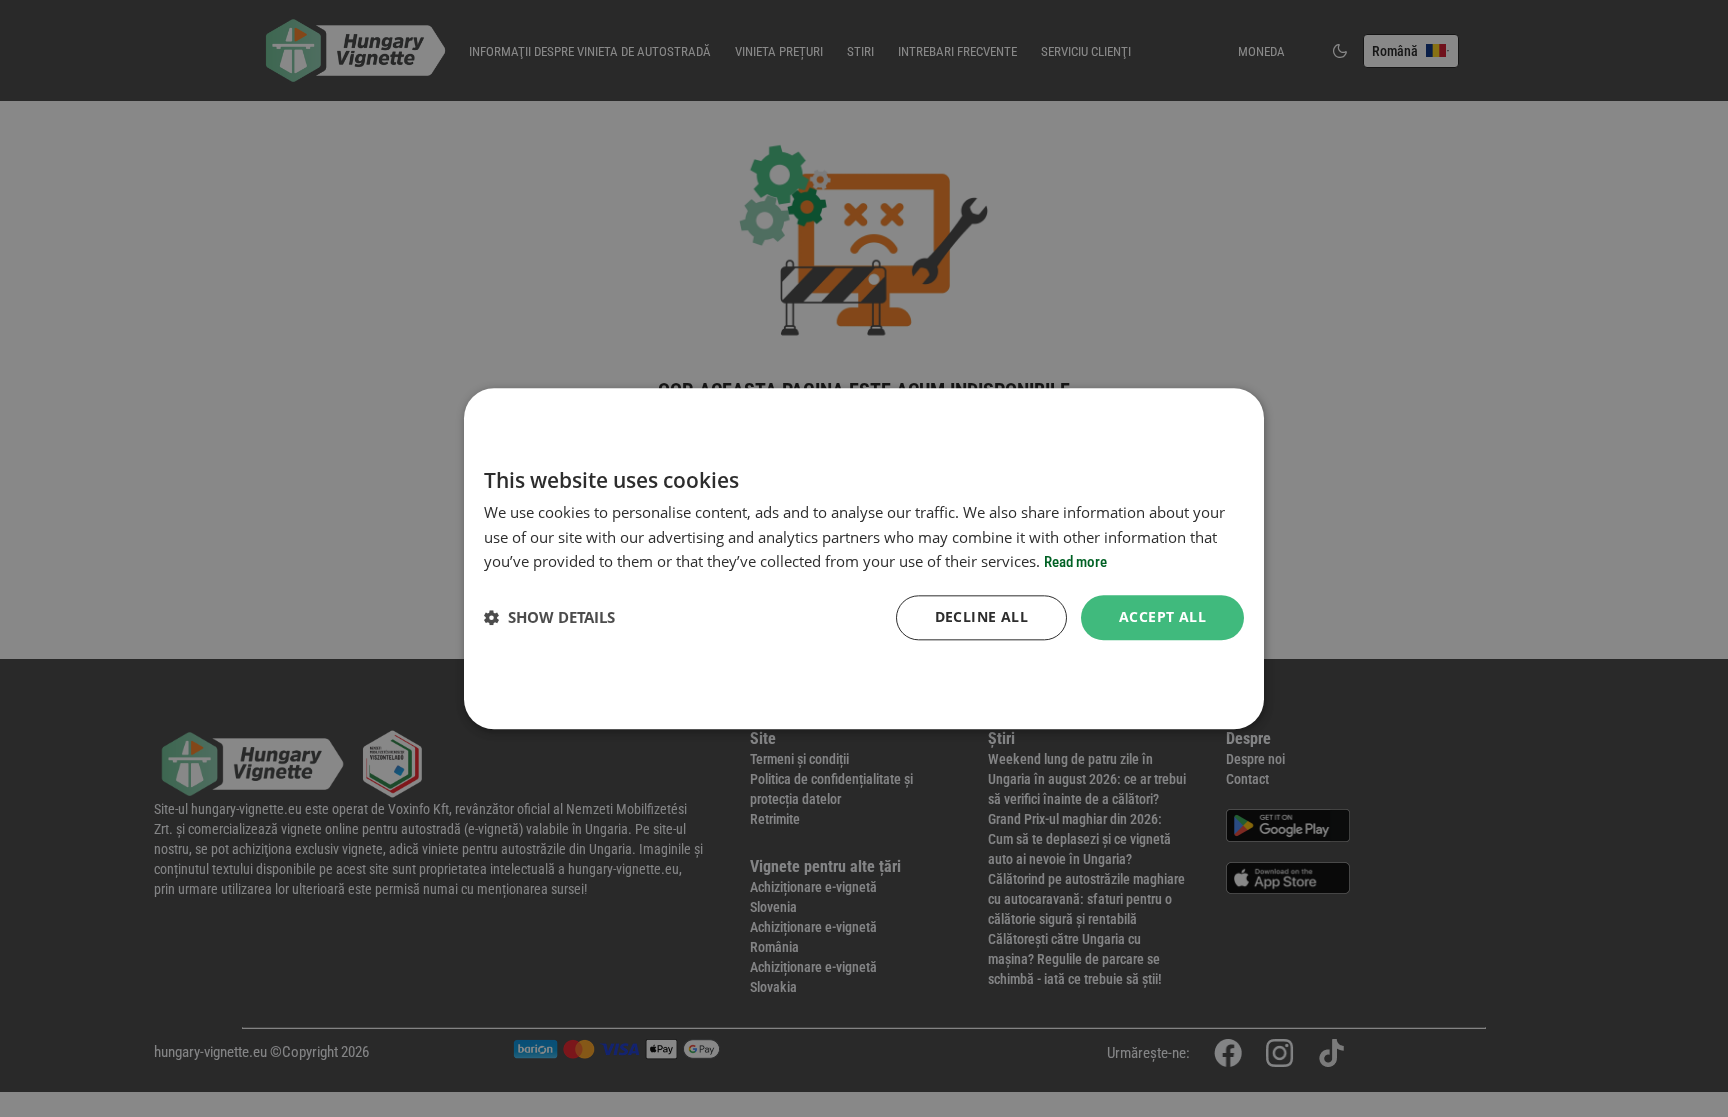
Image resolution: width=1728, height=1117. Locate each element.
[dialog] (864, 558)
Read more (1075, 563)
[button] (549, 618)
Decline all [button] (981, 616)
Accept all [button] (1162, 616)
